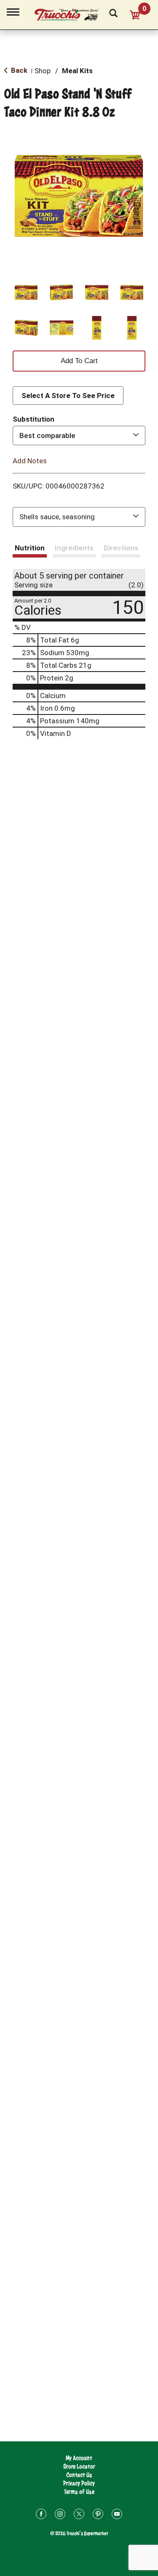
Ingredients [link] (74, 548)
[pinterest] (98, 2515)
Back (18, 70)
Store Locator (79, 2466)
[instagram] (60, 2515)
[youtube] (117, 2515)
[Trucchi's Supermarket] (71, 13)
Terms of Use (79, 2492)
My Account (79, 2458)
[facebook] (41, 2515)
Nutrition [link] (30, 548)
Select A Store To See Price (68, 396)
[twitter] (79, 2515)
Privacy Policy (79, 2483)
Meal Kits (77, 71)
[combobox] (79, 436)
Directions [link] (121, 548)
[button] (26, 292)
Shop (43, 71)
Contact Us (79, 2475)
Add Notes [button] (30, 460)
